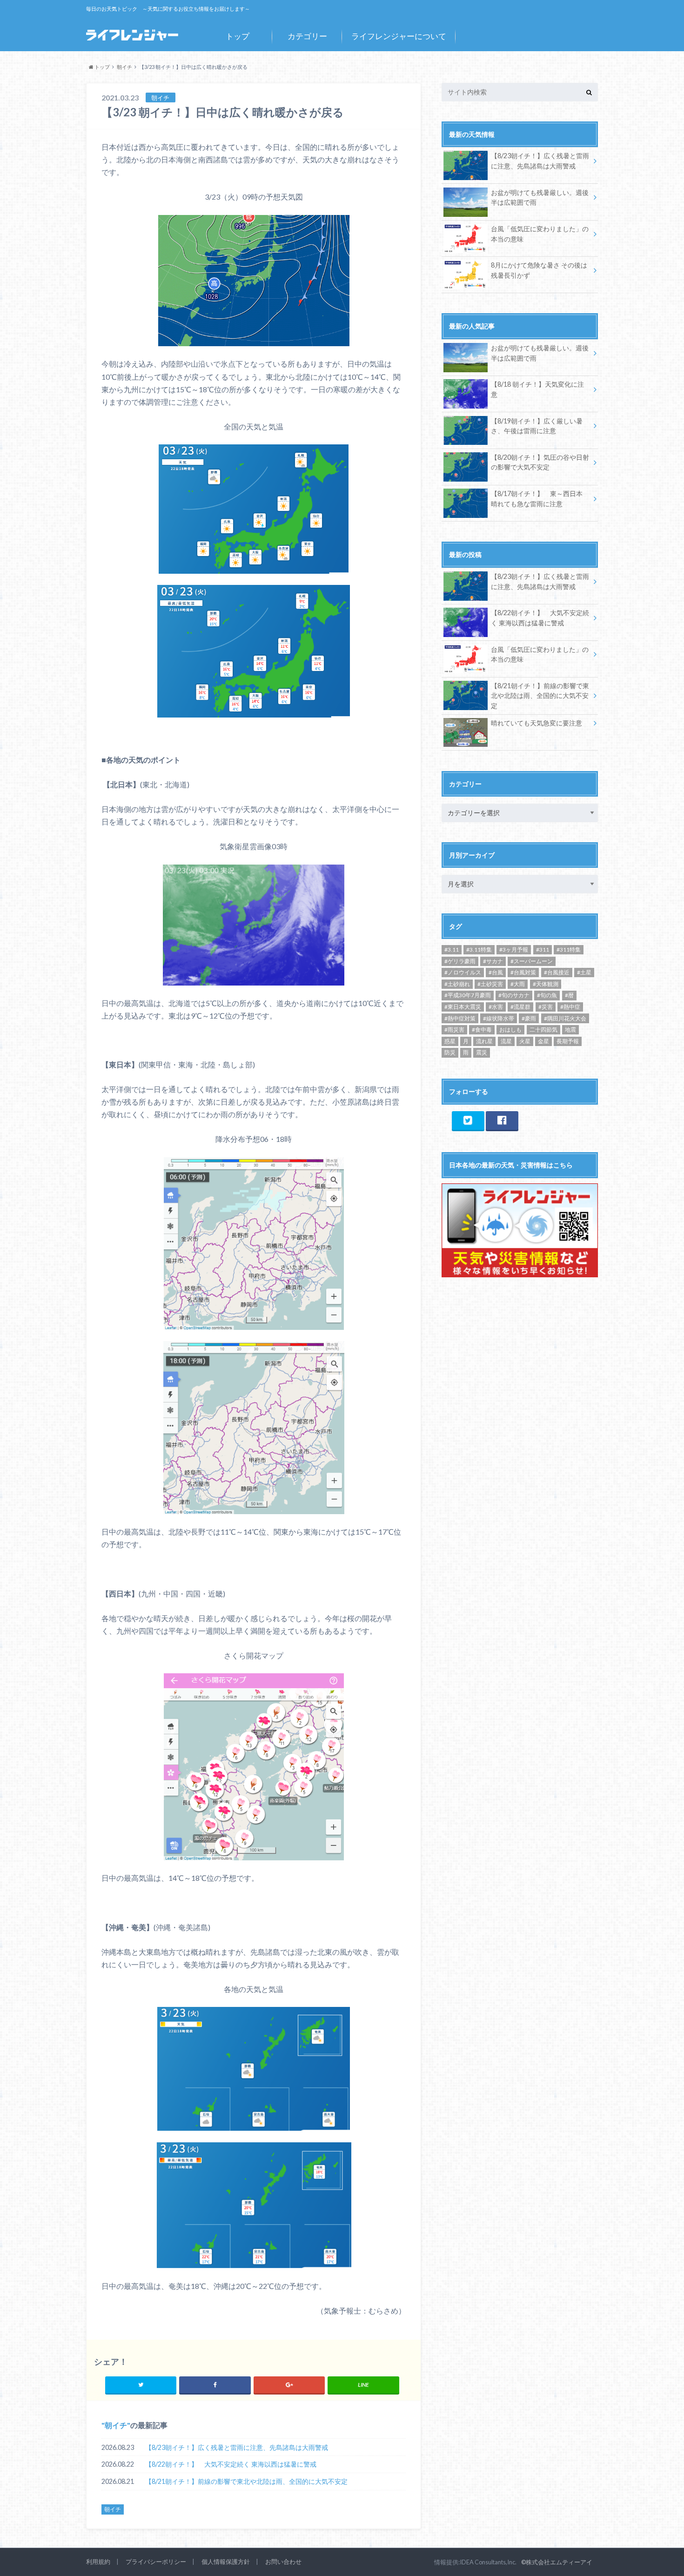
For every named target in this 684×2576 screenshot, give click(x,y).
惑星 (450, 1041)
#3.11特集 (479, 949)
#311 (543, 949)
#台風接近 (557, 972)
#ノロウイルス (463, 972)
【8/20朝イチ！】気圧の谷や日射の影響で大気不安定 (540, 462)
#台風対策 (523, 972)
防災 (450, 1052)
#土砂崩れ (457, 984)
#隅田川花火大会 (565, 1018)
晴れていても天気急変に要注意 (536, 723)
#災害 (546, 1007)
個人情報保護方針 (226, 2562)
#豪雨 (529, 1018)
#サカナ (493, 961)
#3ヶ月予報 (514, 949)
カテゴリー (307, 36)
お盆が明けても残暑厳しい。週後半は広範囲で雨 (540, 198)
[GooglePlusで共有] (289, 2385)
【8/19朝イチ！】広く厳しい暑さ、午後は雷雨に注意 (537, 426)
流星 (506, 1041)
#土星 (584, 972)
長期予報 (568, 1041)
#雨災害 (454, 1030)
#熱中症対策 (460, 1018)
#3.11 (452, 949)
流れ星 (484, 1041)
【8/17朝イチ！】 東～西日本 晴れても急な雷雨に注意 (537, 499)
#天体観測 (546, 984)
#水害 (496, 1007)
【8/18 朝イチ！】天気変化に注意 (537, 389)
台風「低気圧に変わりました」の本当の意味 (540, 234)
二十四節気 (543, 1030)
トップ (238, 36)
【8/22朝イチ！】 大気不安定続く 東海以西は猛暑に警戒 (231, 2464)
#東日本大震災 (463, 1007)
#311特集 (569, 949)
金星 (543, 1041)
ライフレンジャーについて (399, 36)
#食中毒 (482, 1030)
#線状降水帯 (499, 1018)
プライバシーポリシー (156, 2562)
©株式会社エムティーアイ (557, 2562)
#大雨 (518, 984)
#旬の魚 (547, 995)
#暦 (569, 995)
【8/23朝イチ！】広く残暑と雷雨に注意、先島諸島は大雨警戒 (237, 2447)
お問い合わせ (283, 2562)
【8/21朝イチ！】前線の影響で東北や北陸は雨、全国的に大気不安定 (246, 2481)
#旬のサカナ (514, 995)
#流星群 (520, 1007)
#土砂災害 (490, 984)
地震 (570, 1030)
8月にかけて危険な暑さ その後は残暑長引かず (539, 270)
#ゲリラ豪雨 (460, 961)
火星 (525, 1041)
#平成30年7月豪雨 (468, 995)
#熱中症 (570, 1007)
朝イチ (116, 2425)
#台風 (496, 972)
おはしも (510, 1030)
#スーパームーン (532, 961)
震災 (482, 1052)
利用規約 (98, 2562)
